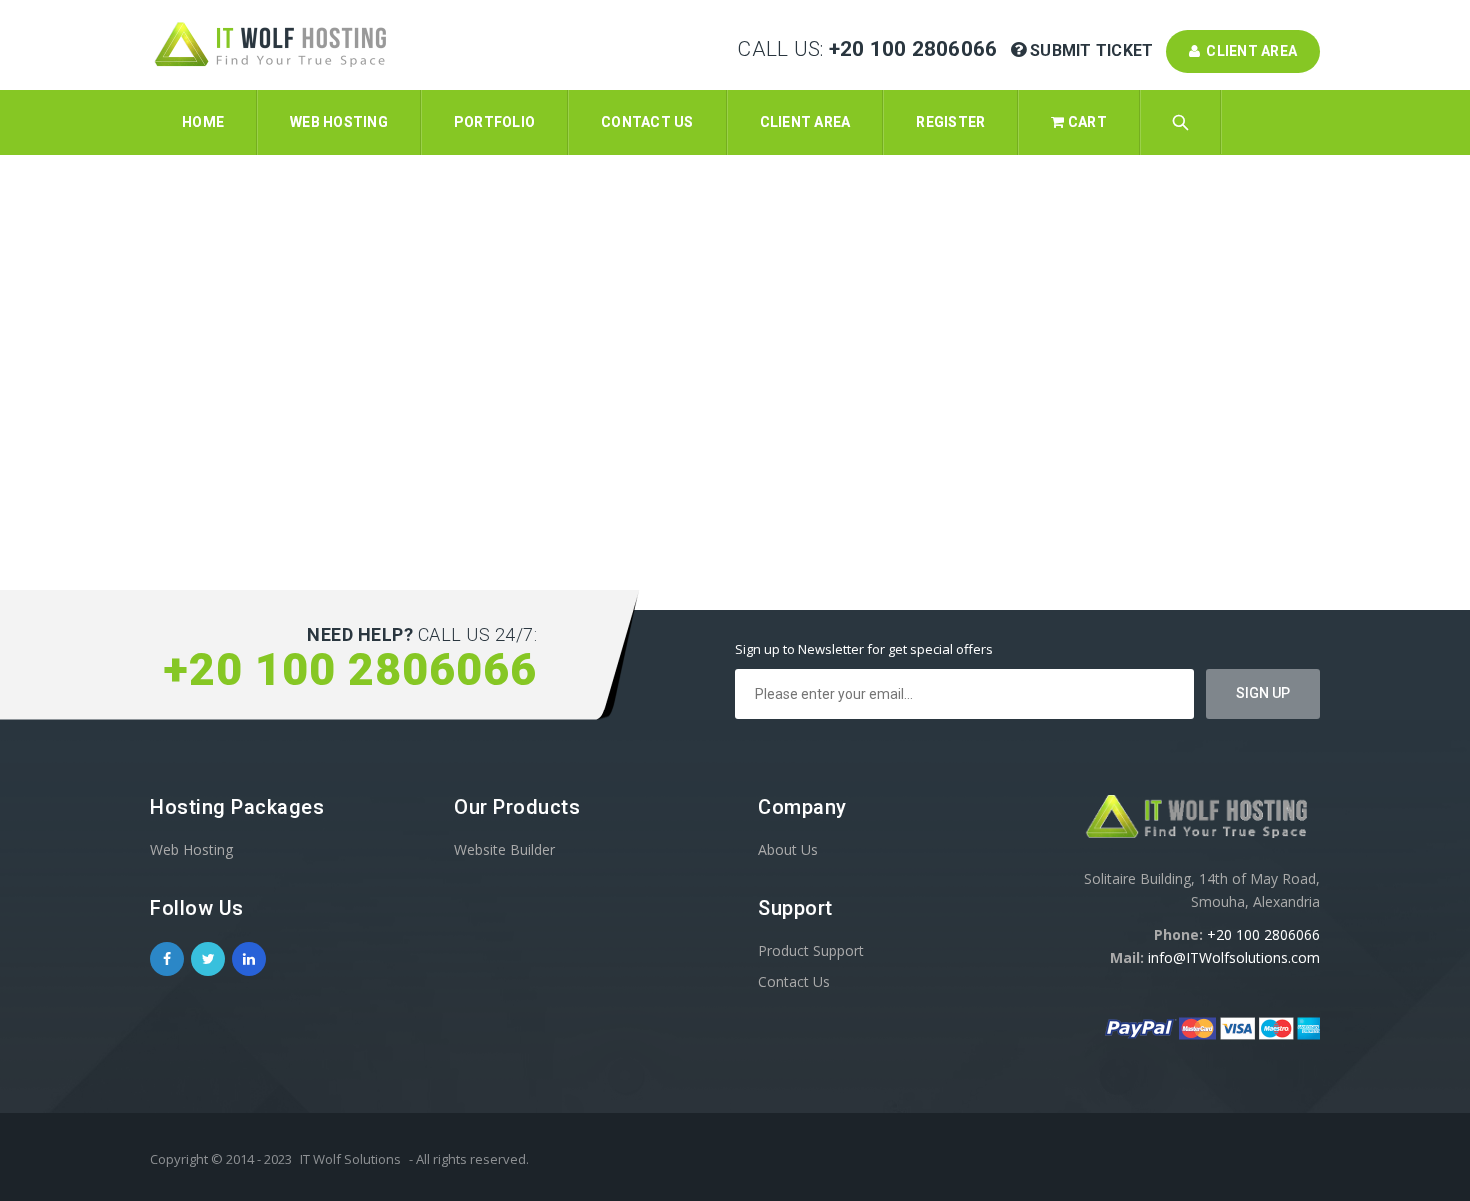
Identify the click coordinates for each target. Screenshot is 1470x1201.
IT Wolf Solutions (350, 1159)
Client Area (1248, 51)
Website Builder (504, 849)
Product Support (811, 950)
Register (950, 122)
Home (203, 122)
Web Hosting (339, 122)
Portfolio (494, 122)
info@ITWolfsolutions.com (1234, 957)
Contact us (647, 122)
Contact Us (794, 981)
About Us (788, 849)
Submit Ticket (1092, 50)
